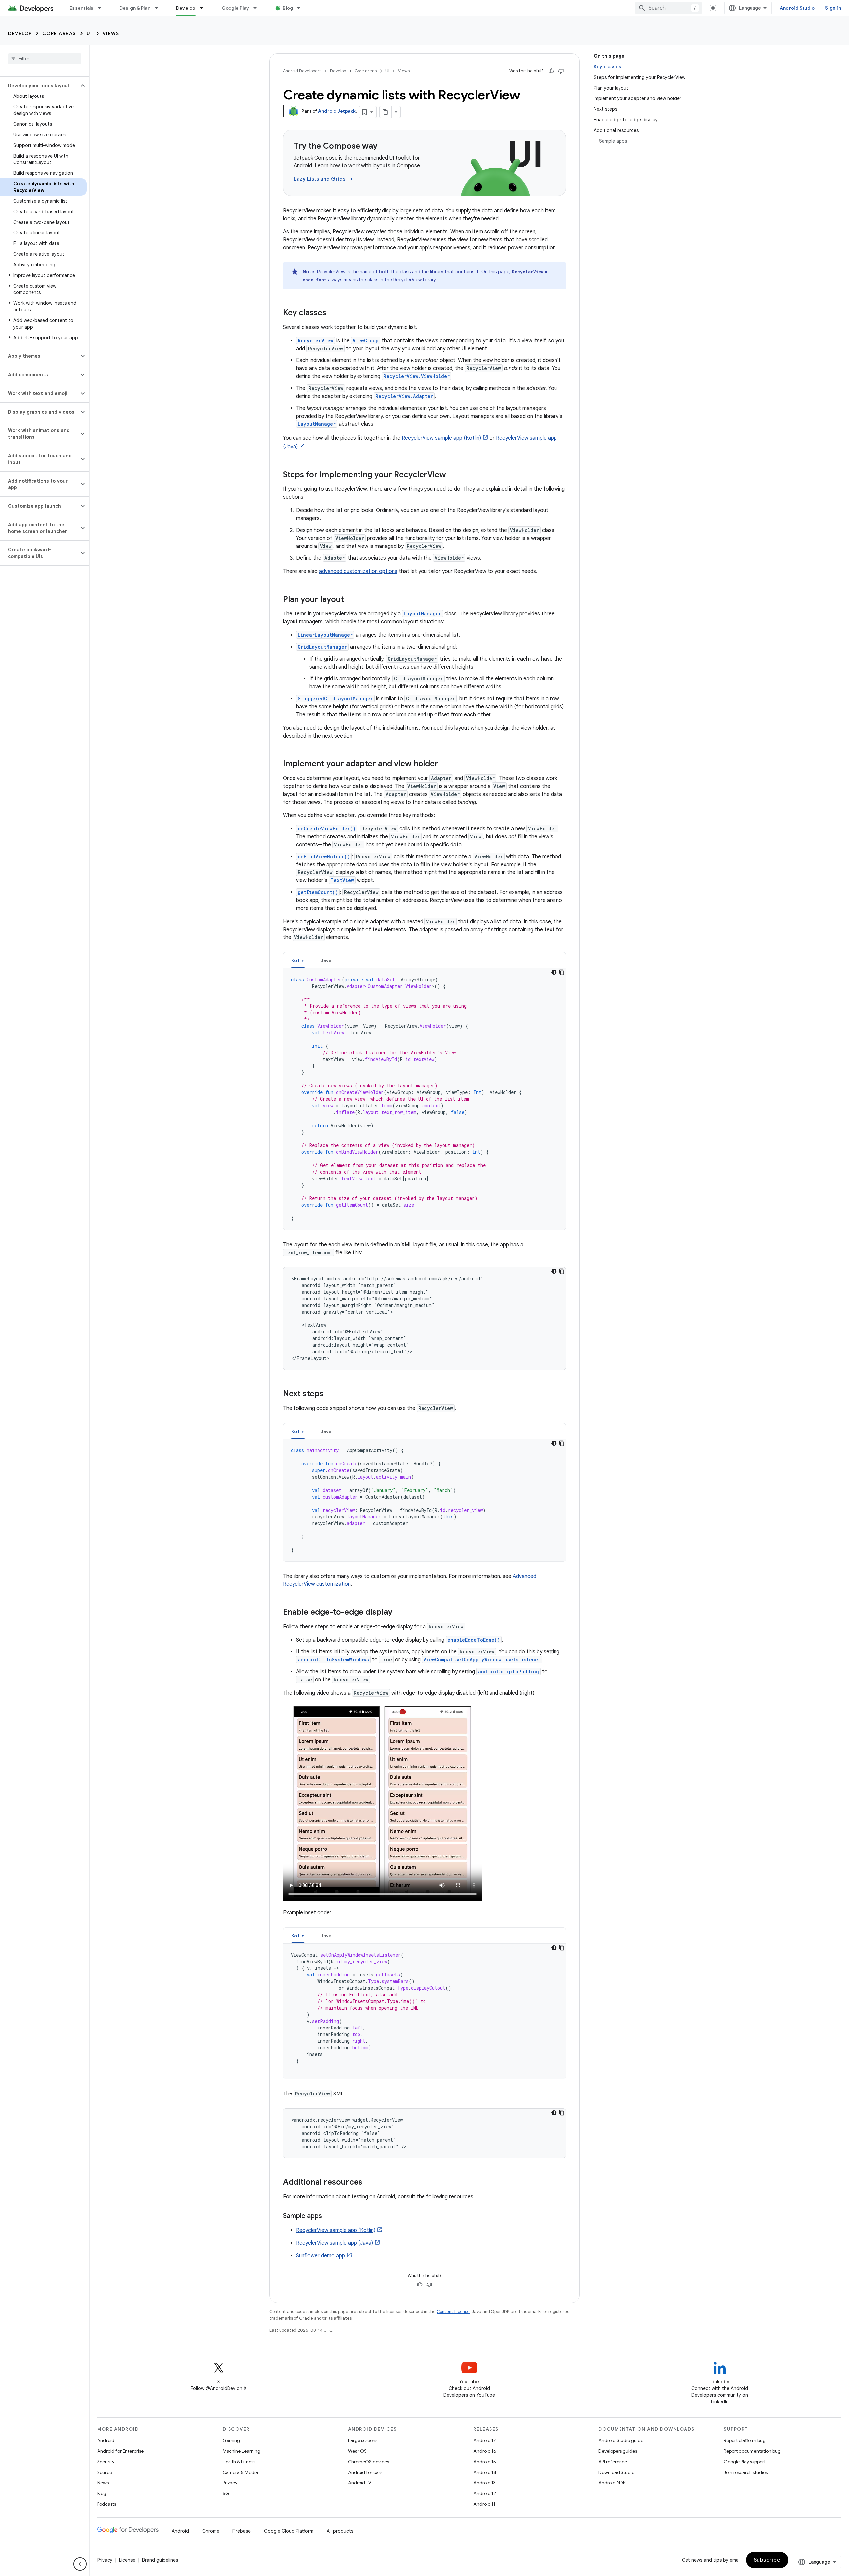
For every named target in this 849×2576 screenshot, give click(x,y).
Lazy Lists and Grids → (323, 179)
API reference (613, 2462)
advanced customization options (358, 571)
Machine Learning (241, 2451)
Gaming (231, 2440)
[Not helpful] (561, 71)
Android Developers (302, 71)
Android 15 (485, 2462)
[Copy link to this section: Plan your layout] (351, 600)
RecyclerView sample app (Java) (335, 2243)
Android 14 (485, 2472)
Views (111, 33)
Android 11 (484, 2504)
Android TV (360, 2483)
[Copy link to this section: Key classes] (333, 313)
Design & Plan (135, 8)
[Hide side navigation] (80, 2564)
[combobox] (669, 8)
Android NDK (612, 2483)
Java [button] (326, 960)
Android (106, 2440)
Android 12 (485, 2493)
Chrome (211, 2531)
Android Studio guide (621, 2440)
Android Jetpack (337, 111)
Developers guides (618, 2451)
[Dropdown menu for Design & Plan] (159, 8)
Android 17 (485, 2440)
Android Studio (797, 8)
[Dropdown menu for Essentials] (102, 8)
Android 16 (485, 2451)
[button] (39, 86)
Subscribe (767, 2560)
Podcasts (107, 2504)
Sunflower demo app (321, 2256)
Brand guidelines (160, 2560)
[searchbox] (45, 59)
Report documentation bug (752, 2451)
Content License (453, 2312)
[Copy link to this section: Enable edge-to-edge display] (399, 1613)
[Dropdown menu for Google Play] (258, 8)
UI (89, 33)
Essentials (81, 8)
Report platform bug (745, 2440)
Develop (186, 8)
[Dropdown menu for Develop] (205, 8)
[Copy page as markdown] (386, 112)
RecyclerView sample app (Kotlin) (441, 438)
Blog (288, 8)
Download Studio (616, 2472)
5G (226, 2493)
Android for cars (365, 2472)
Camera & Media (240, 2472)
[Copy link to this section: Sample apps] (329, 2216)
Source (105, 2472)
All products (340, 2531)
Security (106, 2462)
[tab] (298, 960)
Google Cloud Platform (289, 2531)
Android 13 (485, 2483)
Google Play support (745, 2462)
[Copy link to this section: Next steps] (330, 1394)
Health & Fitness (239, 2462)
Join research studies (746, 2472)
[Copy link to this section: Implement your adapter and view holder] (445, 764)
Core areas (59, 33)
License (127, 2560)
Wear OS (357, 2451)
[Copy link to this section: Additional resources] (369, 2183)
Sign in (833, 8)
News (103, 2483)
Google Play (235, 8)
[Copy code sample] (562, 972)
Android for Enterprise (120, 2451)
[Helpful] (551, 71)
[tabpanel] (424, 1099)
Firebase (242, 2531)
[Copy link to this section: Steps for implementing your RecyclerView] (453, 475)
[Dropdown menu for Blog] (302, 8)
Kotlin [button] (298, 960)
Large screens (363, 2440)
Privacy (230, 2483)
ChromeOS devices (368, 2462)
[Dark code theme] (554, 972)
